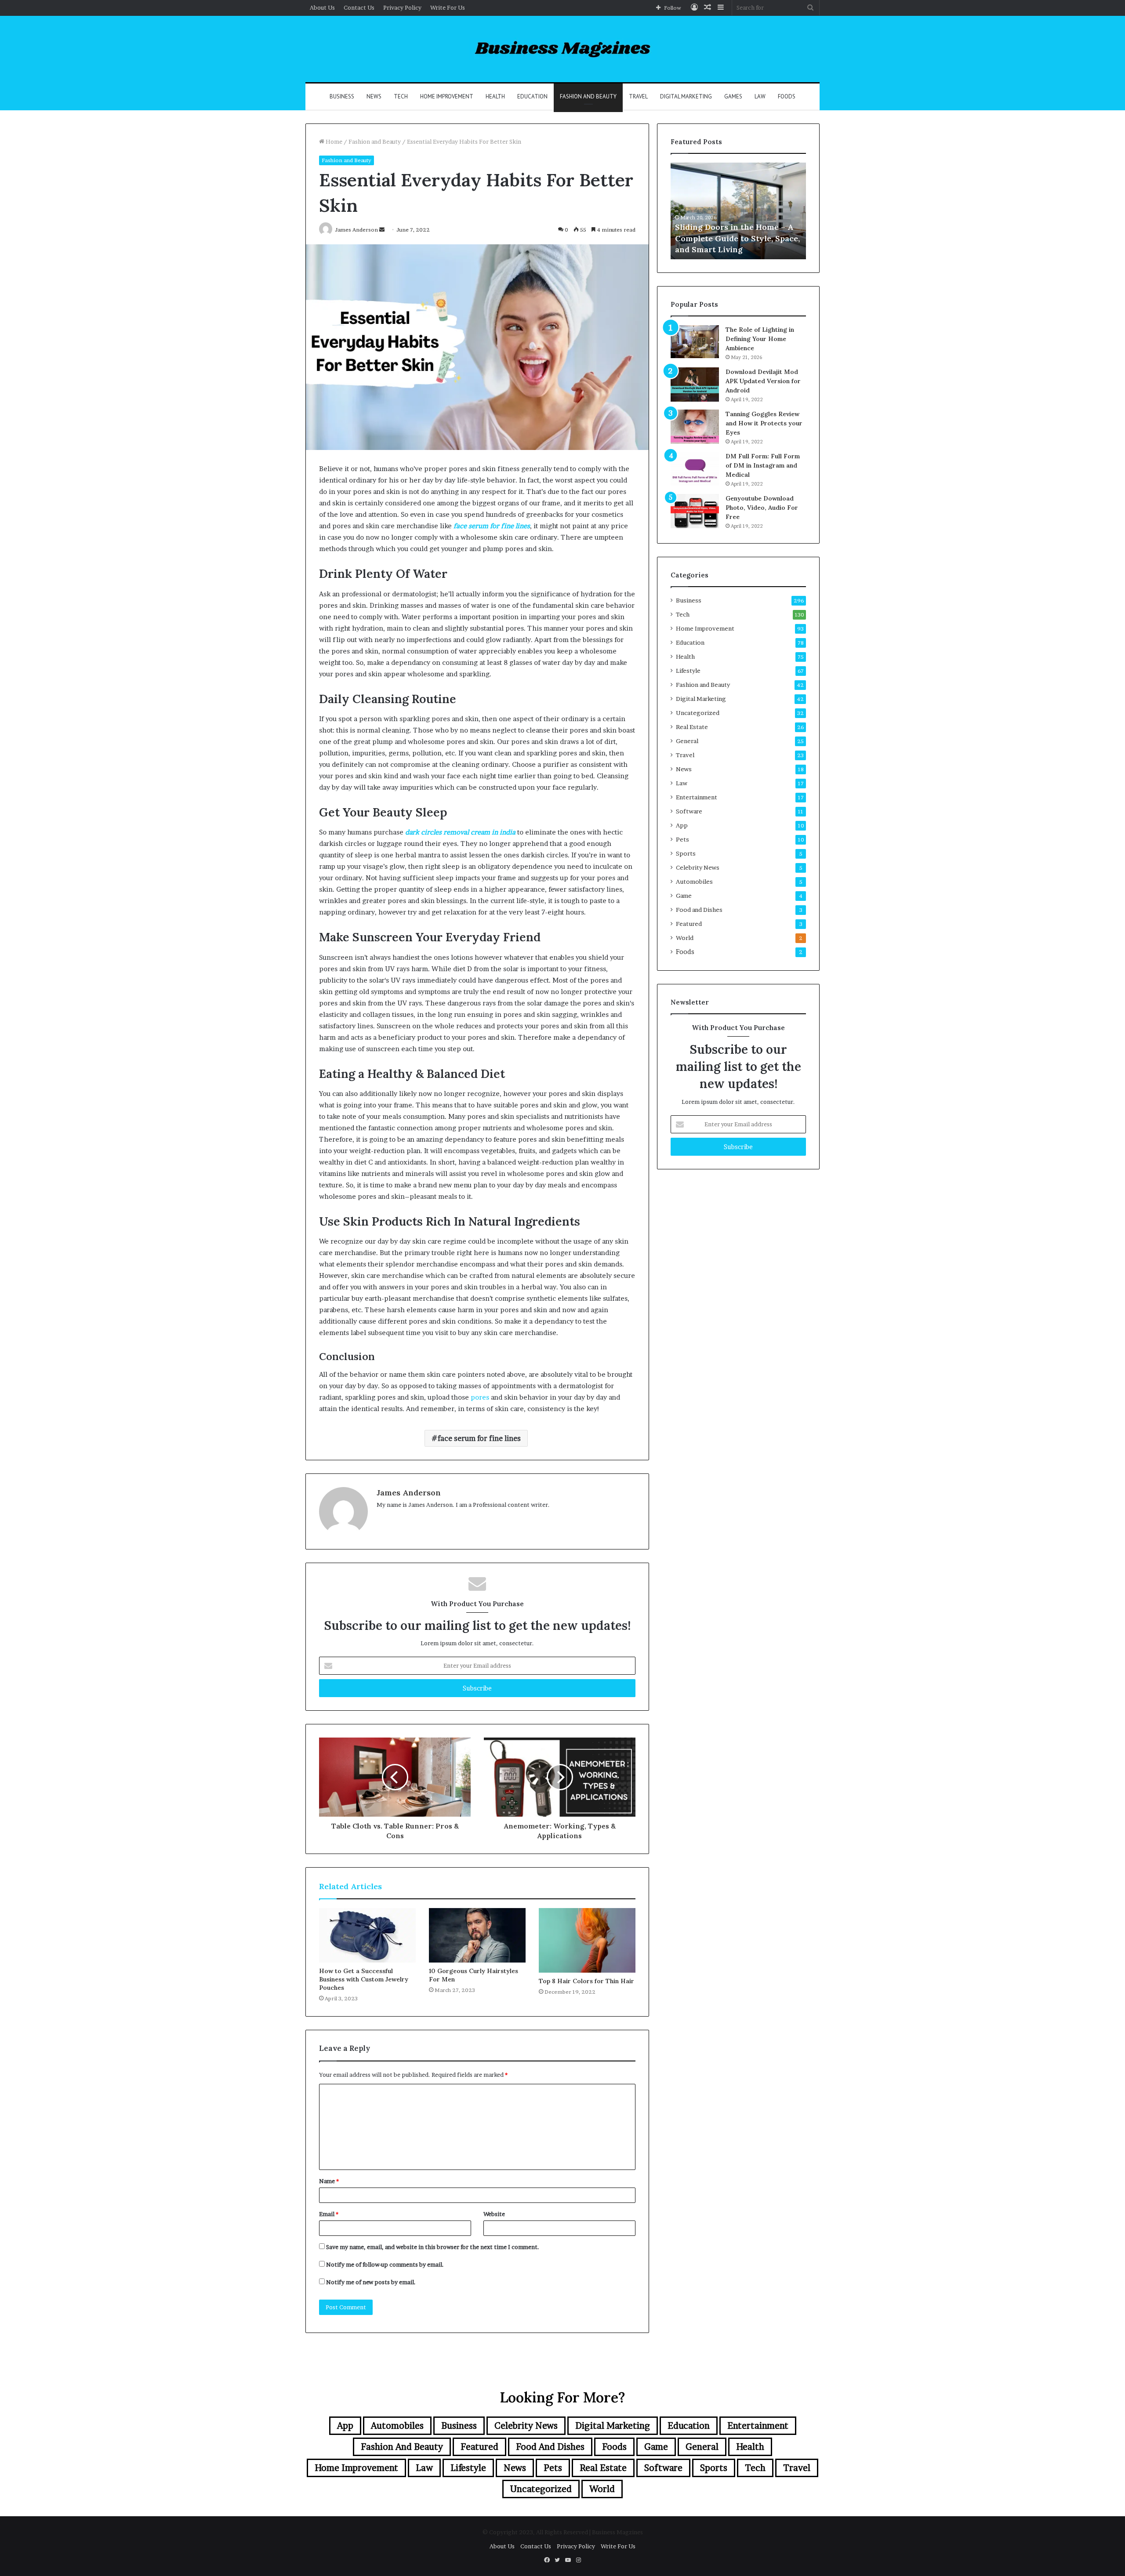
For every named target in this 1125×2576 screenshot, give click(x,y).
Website (494, 2214)
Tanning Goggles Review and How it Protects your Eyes (764, 423)
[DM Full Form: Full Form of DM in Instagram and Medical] (695, 469)
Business (342, 96)
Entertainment (697, 797)
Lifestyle (688, 671)
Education (532, 96)
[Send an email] (382, 230)
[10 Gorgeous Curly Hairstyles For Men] (477, 1935)
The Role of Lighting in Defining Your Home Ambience (760, 339)
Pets (682, 839)
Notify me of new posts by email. (371, 2282)
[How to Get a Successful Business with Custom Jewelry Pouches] (367, 1935)
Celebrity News (698, 867)
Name (329, 2181)
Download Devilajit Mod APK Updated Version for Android (763, 381)
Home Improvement (447, 96)
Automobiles (694, 882)
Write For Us (448, 7)
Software (689, 811)
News (374, 96)
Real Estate (692, 727)
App (682, 825)
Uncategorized (698, 713)
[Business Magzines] (563, 49)
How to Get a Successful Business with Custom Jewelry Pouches (364, 1979)
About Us (322, 7)
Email (329, 2214)
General (687, 741)
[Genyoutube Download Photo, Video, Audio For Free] (695, 511)
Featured (689, 924)
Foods (787, 96)
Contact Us (359, 7)
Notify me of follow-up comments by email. (385, 2264)
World (685, 938)
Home (333, 141)
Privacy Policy (402, 7)
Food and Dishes (699, 910)
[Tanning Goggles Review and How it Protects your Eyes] (695, 427)
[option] (738, 211)
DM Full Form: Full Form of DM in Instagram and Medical (763, 465)
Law (760, 96)
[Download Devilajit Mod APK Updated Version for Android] (695, 385)
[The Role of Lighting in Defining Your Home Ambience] (695, 342)
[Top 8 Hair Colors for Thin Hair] (587, 1940)
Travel (638, 96)
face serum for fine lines (479, 1438)
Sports (686, 853)
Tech (401, 96)
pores (480, 1397)
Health (495, 96)
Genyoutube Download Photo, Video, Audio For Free (762, 508)
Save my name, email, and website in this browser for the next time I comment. (433, 2247)
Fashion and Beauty (588, 96)
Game (684, 896)
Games (733, 96)
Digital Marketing (686, 96)
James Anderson (409, 1493)
